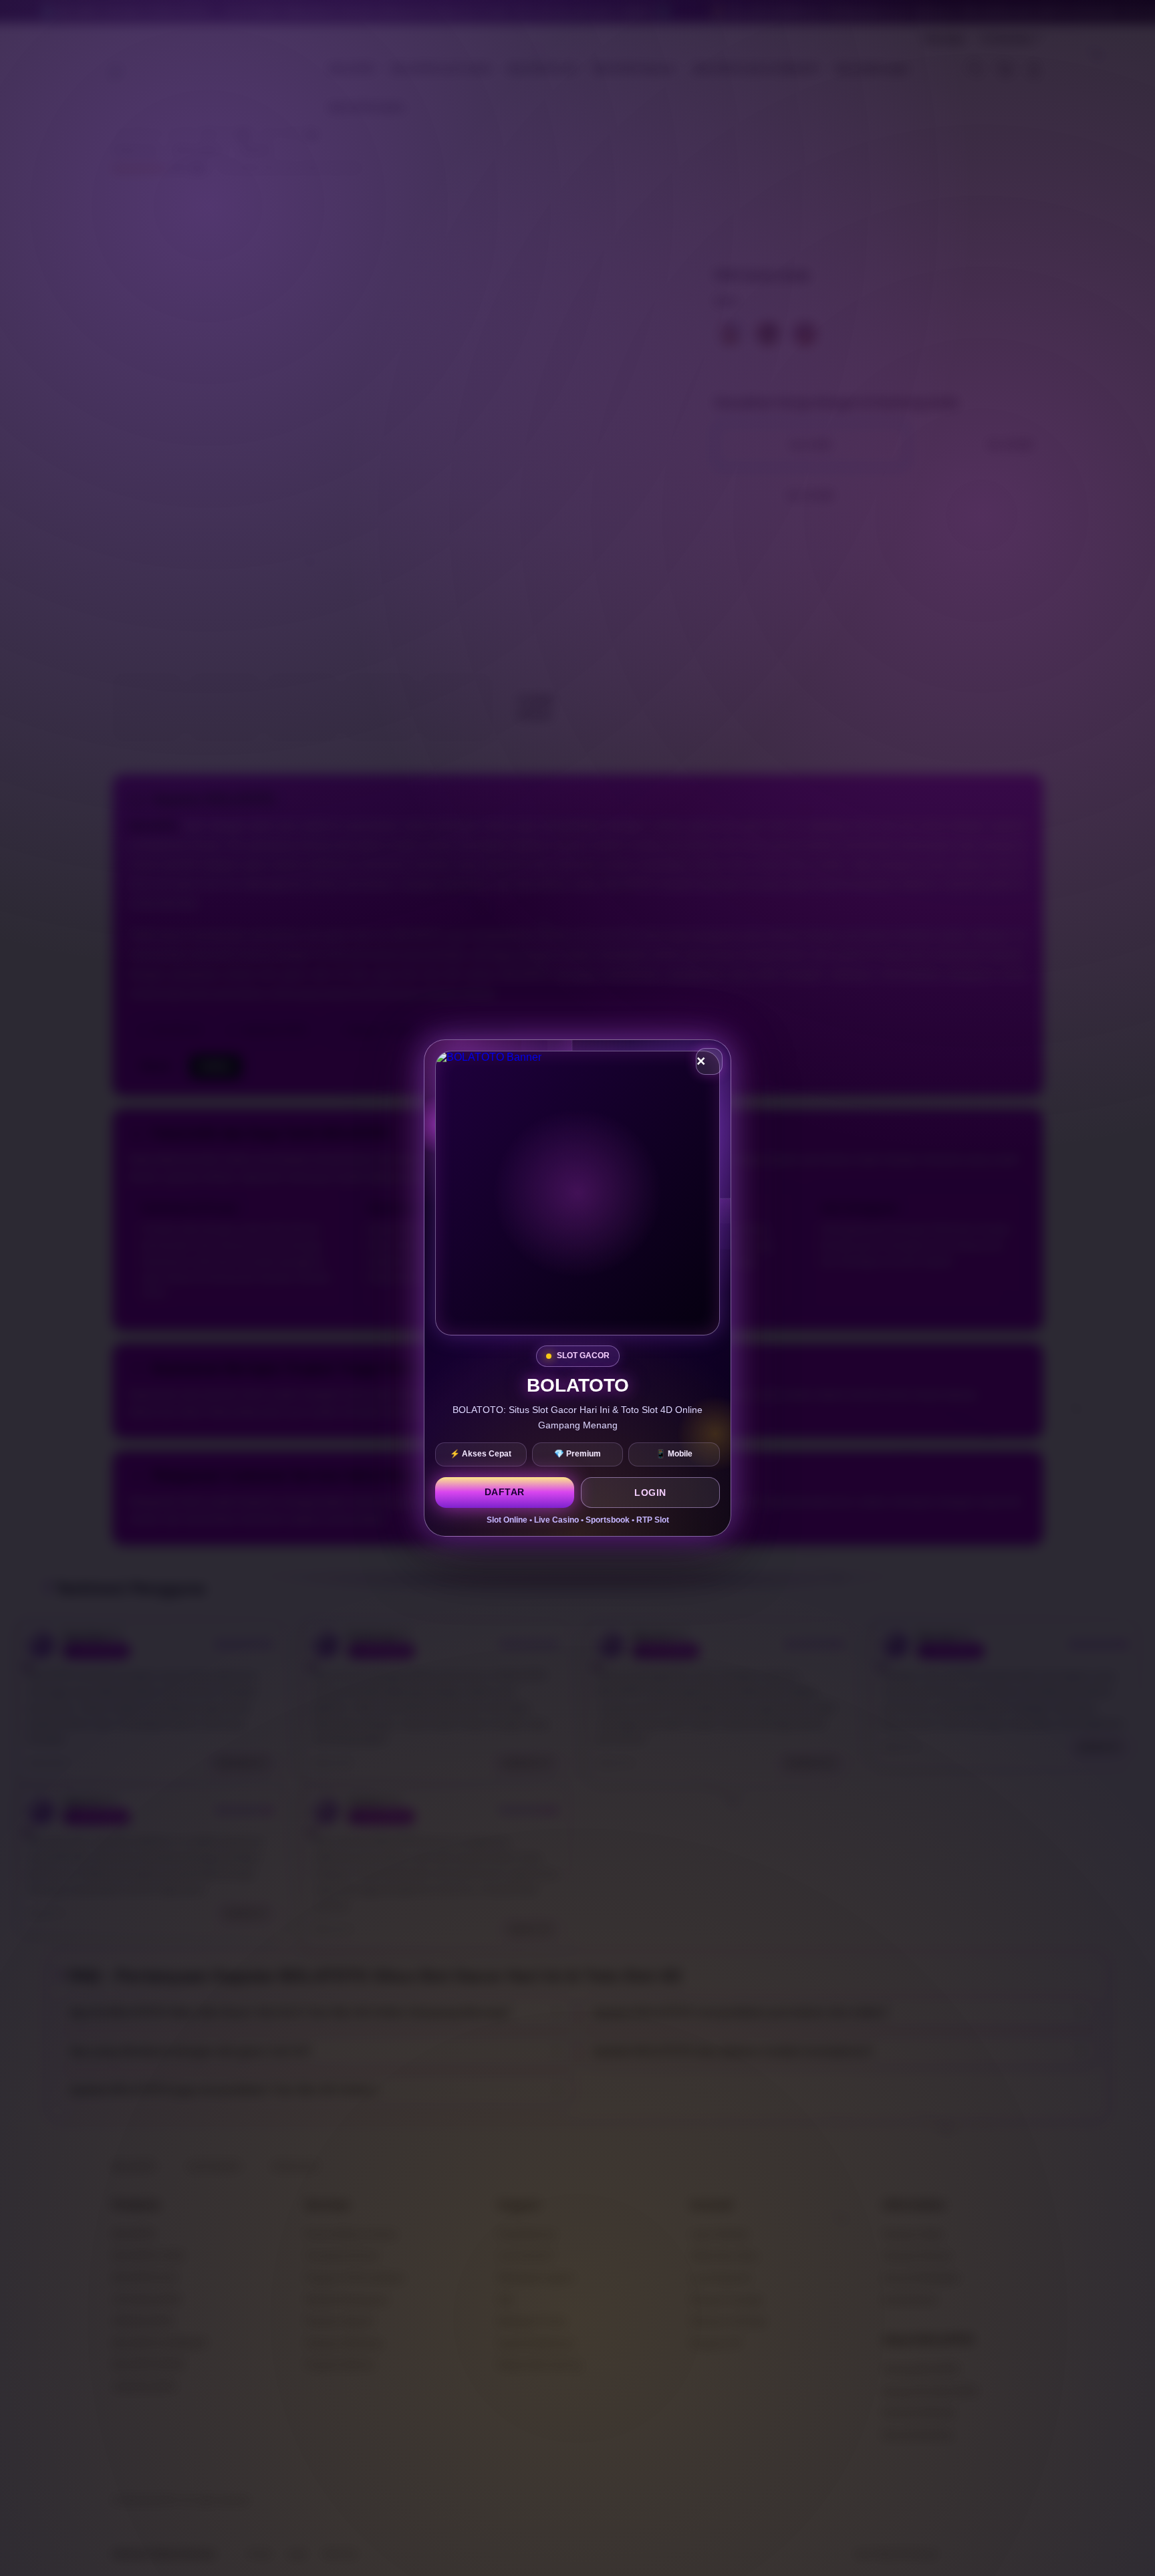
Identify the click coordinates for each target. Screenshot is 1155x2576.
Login (650, 1493)
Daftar (505, 1492)
